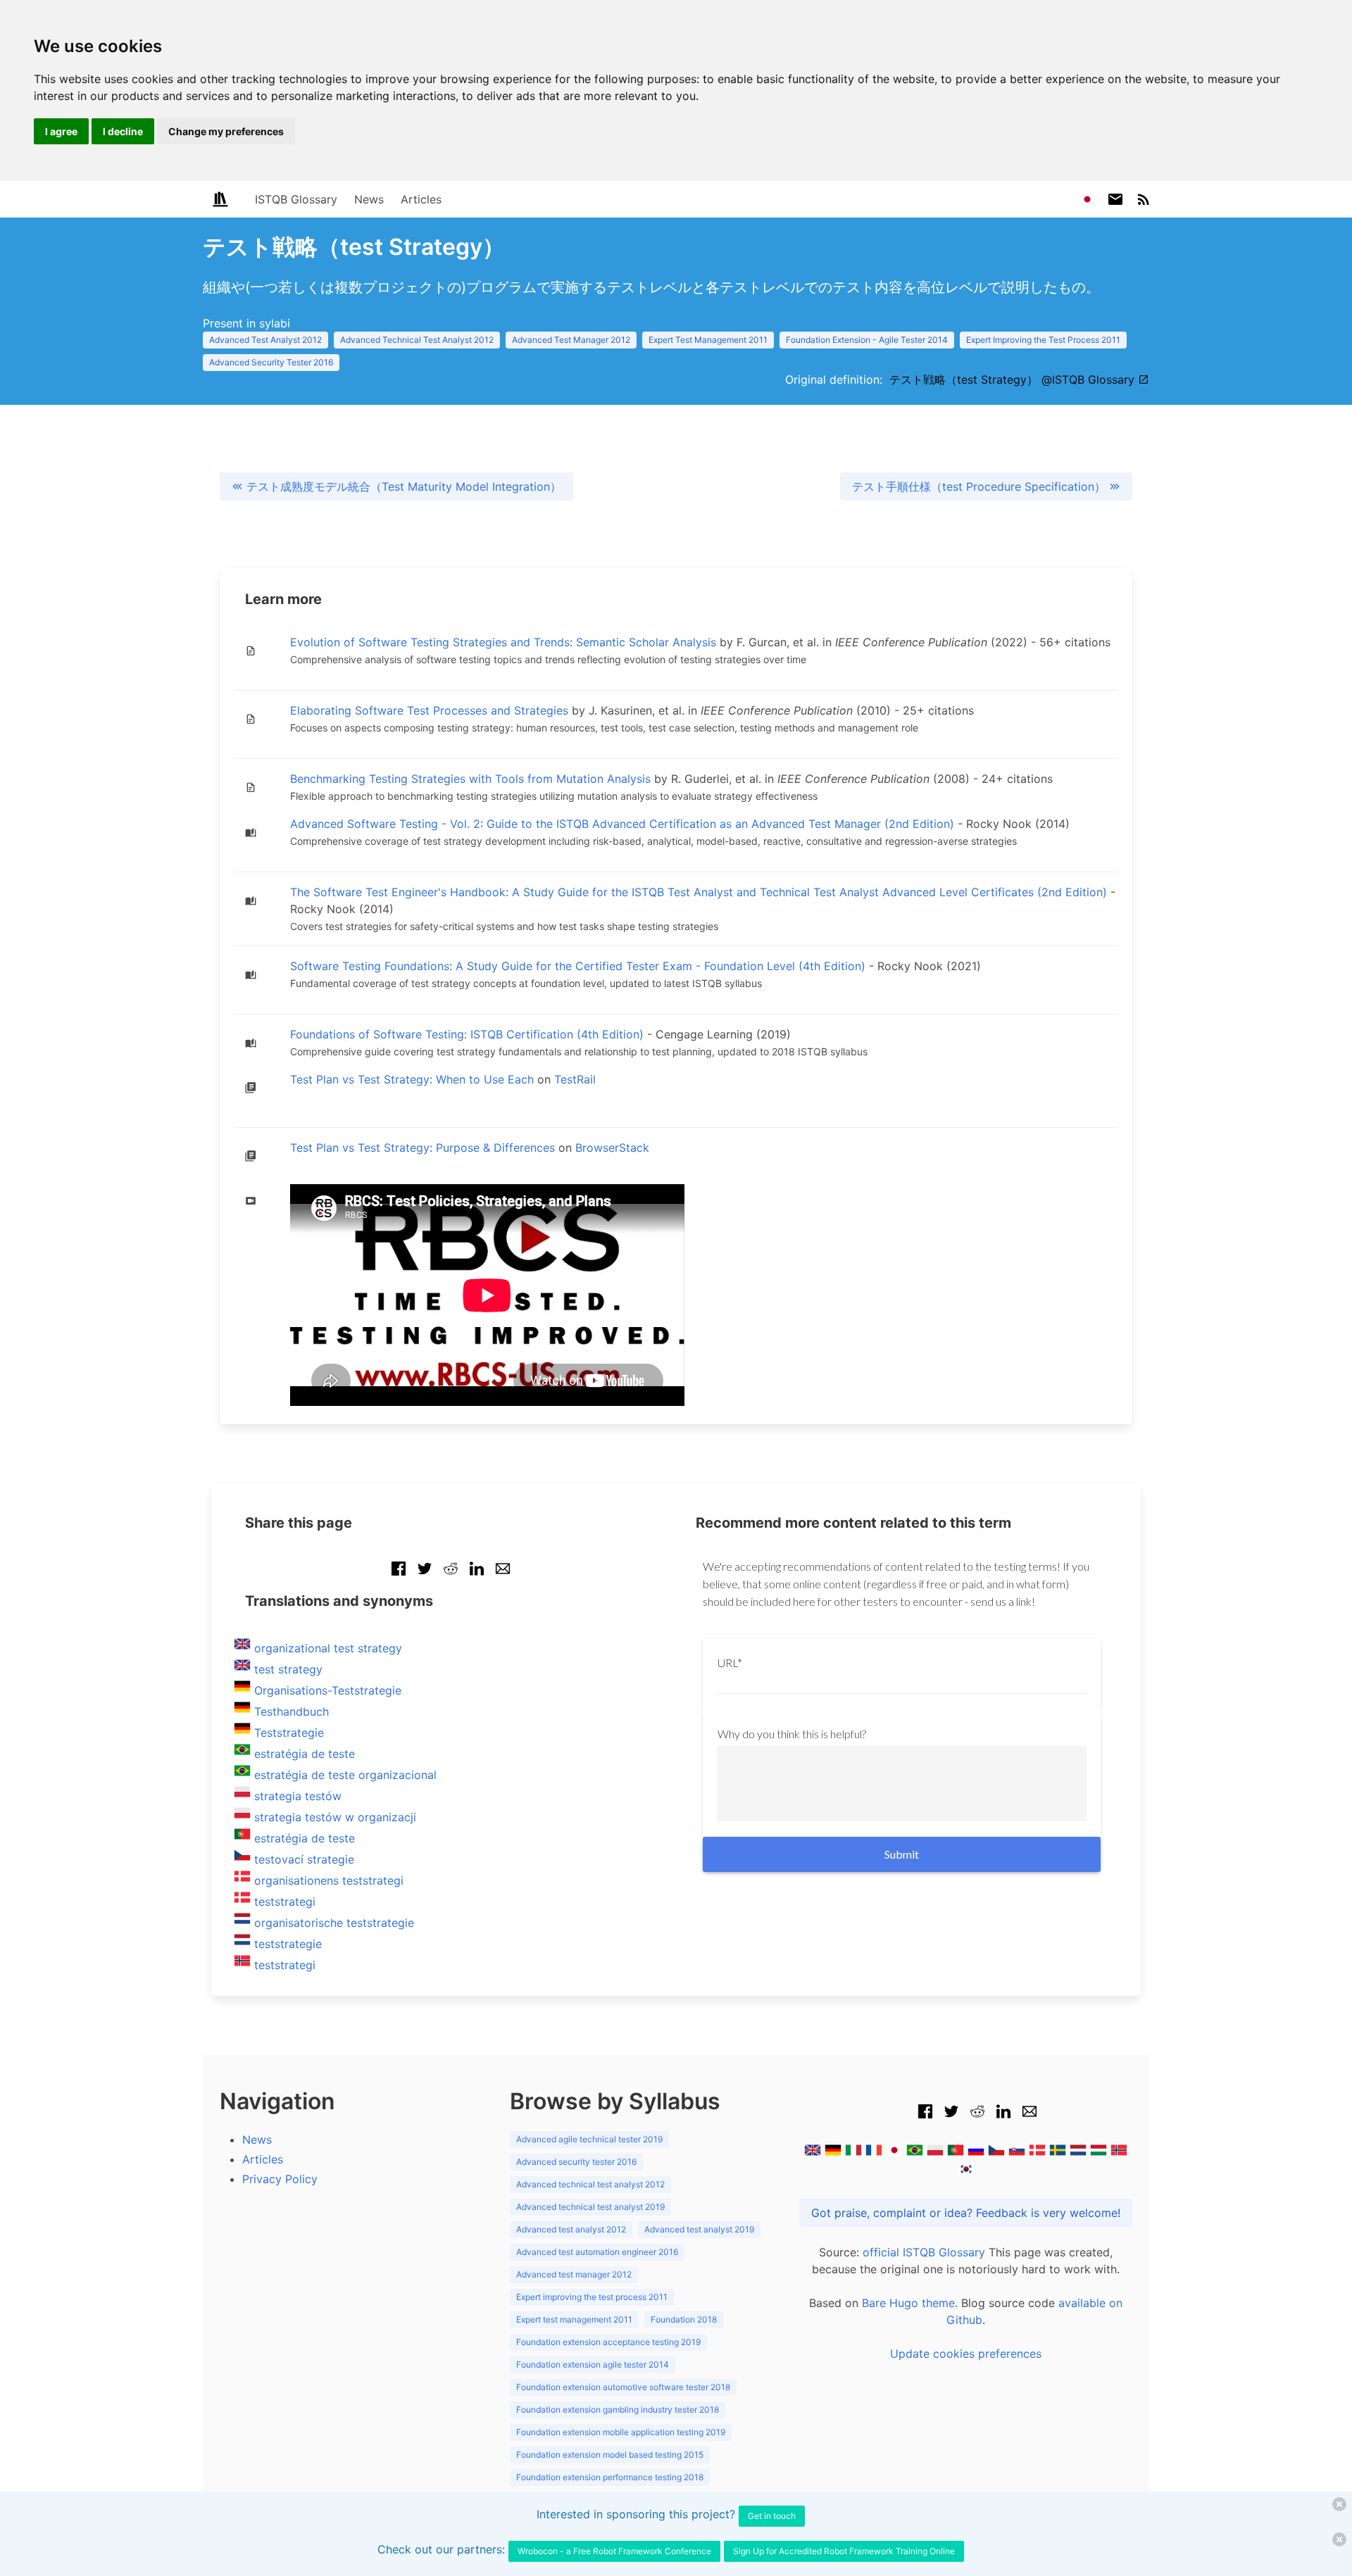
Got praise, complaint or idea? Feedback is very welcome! (966, 2213)
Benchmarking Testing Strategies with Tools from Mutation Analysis (470, 779)
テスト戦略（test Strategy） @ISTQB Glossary (1014, 379)
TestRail (575, 1079)
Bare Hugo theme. (910, 2303)
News (369, 199)
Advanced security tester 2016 (576, 2162)
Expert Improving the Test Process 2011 (1043, 340)
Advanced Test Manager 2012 (571, 340)
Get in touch (772, 2516)
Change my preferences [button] (226, 131)
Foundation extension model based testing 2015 (610, 2455)
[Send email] (503, 1576)
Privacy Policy (280, 2179)
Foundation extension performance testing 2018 (610, 2477)
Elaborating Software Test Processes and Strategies (429, 710)
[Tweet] (425, 1576)
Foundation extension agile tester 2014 (593, 2364)
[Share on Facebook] (399, 1576)
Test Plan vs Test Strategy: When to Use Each (412, 1079)
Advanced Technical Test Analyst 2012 (417, 340)
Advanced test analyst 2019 (699, 2229)
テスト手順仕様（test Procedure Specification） (981, 486)
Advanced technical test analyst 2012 (590, 2184)
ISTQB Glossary (296, 199)
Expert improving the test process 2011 (592, 2297)
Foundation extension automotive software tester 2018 (623, 2387)
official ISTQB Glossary (924, 2252)
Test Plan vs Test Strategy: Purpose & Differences (423, 1148)
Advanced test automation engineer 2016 (597, 2252)
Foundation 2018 (684, 2319)
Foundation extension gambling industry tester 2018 (618, 2409)
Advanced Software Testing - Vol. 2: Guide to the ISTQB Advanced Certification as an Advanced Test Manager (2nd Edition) (622, 824)
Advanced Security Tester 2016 (271, 362)
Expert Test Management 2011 (708, 340)
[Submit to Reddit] (451, 1576)
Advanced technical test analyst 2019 (590, 2207)
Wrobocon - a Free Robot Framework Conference (614, 2551)
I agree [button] (61, 131)
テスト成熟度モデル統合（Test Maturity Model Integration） (402, 486)
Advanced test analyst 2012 (571, 2229)
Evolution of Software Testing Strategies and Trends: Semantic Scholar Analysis (503, 642)
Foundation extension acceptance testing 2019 (608, 2342)
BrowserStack (612, 1148)
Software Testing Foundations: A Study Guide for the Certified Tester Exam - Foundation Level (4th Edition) (578, 966)
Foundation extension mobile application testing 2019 (621, 2432)
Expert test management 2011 (574, 2319)
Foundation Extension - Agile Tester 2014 (867, 340)
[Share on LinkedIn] (477, 1576)
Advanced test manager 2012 (574, 2274)
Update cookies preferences (966, 2354)
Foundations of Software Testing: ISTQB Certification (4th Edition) (467, 1034)
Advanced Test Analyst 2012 (265, 340)
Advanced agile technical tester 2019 (589, 2139)
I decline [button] (123, 131)
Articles (421, 199)
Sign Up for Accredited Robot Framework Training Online (844, 2551)
